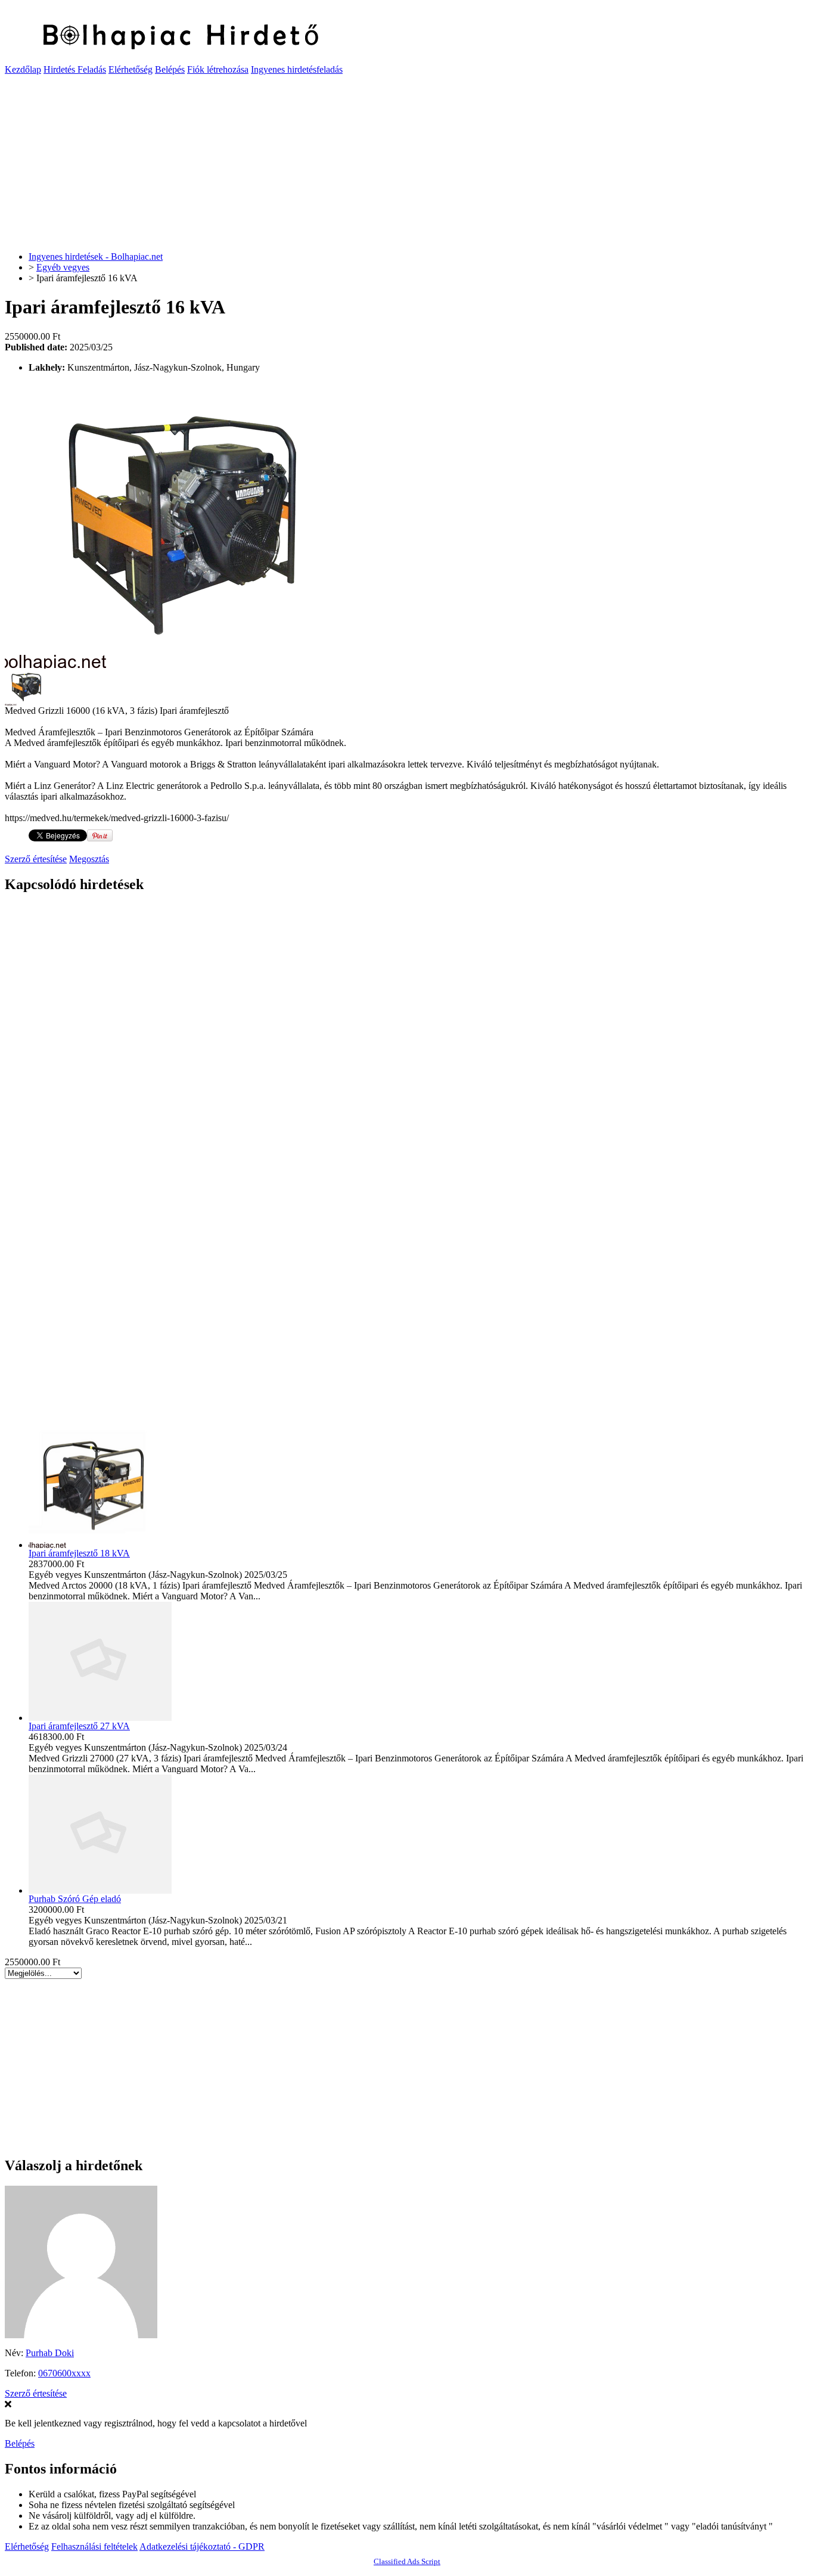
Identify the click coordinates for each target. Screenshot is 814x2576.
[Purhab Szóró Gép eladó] (100, 1890)
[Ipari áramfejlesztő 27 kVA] (100, 1718)
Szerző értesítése (36, 859)
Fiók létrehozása (218, 69)
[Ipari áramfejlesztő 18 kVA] (100, 1545)
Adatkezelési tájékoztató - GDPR (202, 2547)
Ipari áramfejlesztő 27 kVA (79, 1726)
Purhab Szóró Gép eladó (75, 1899)
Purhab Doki (50, 2353)
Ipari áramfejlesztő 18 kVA (79, 1553)
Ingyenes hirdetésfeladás (297, 69)
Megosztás (89, 859)
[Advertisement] (362, 159)
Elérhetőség (131, 69)
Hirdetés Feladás (75, 69)
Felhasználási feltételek (94, 2547)
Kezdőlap (23, 69)
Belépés (170, 69)
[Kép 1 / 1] (195, 665)
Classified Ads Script (407, 2561)
